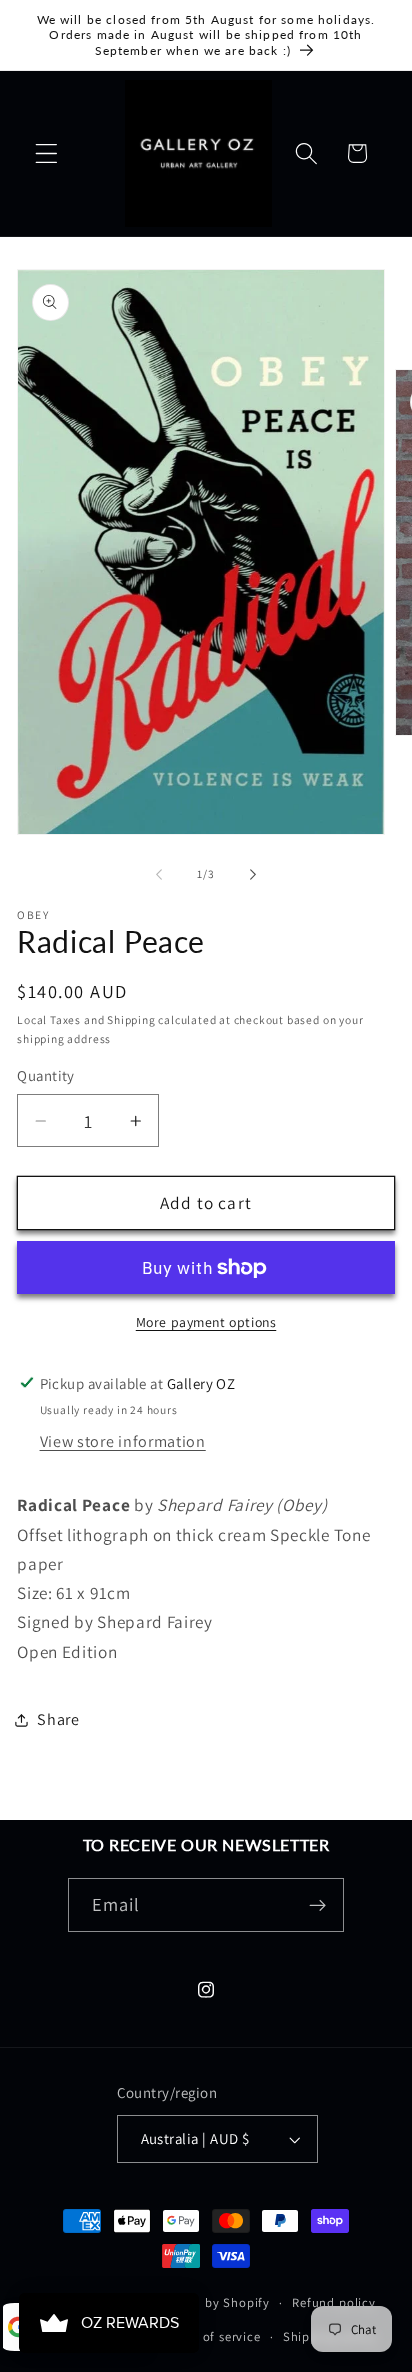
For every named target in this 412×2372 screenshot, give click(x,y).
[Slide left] (159, 875)
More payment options (206, 1322)
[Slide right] (253, 875)
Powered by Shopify (210, 2302)
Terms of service (212, 2336)
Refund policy (333, 2302)
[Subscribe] (318, 1905)
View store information (123, 1441)
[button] (46, 153)
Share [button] (58, 1719)
